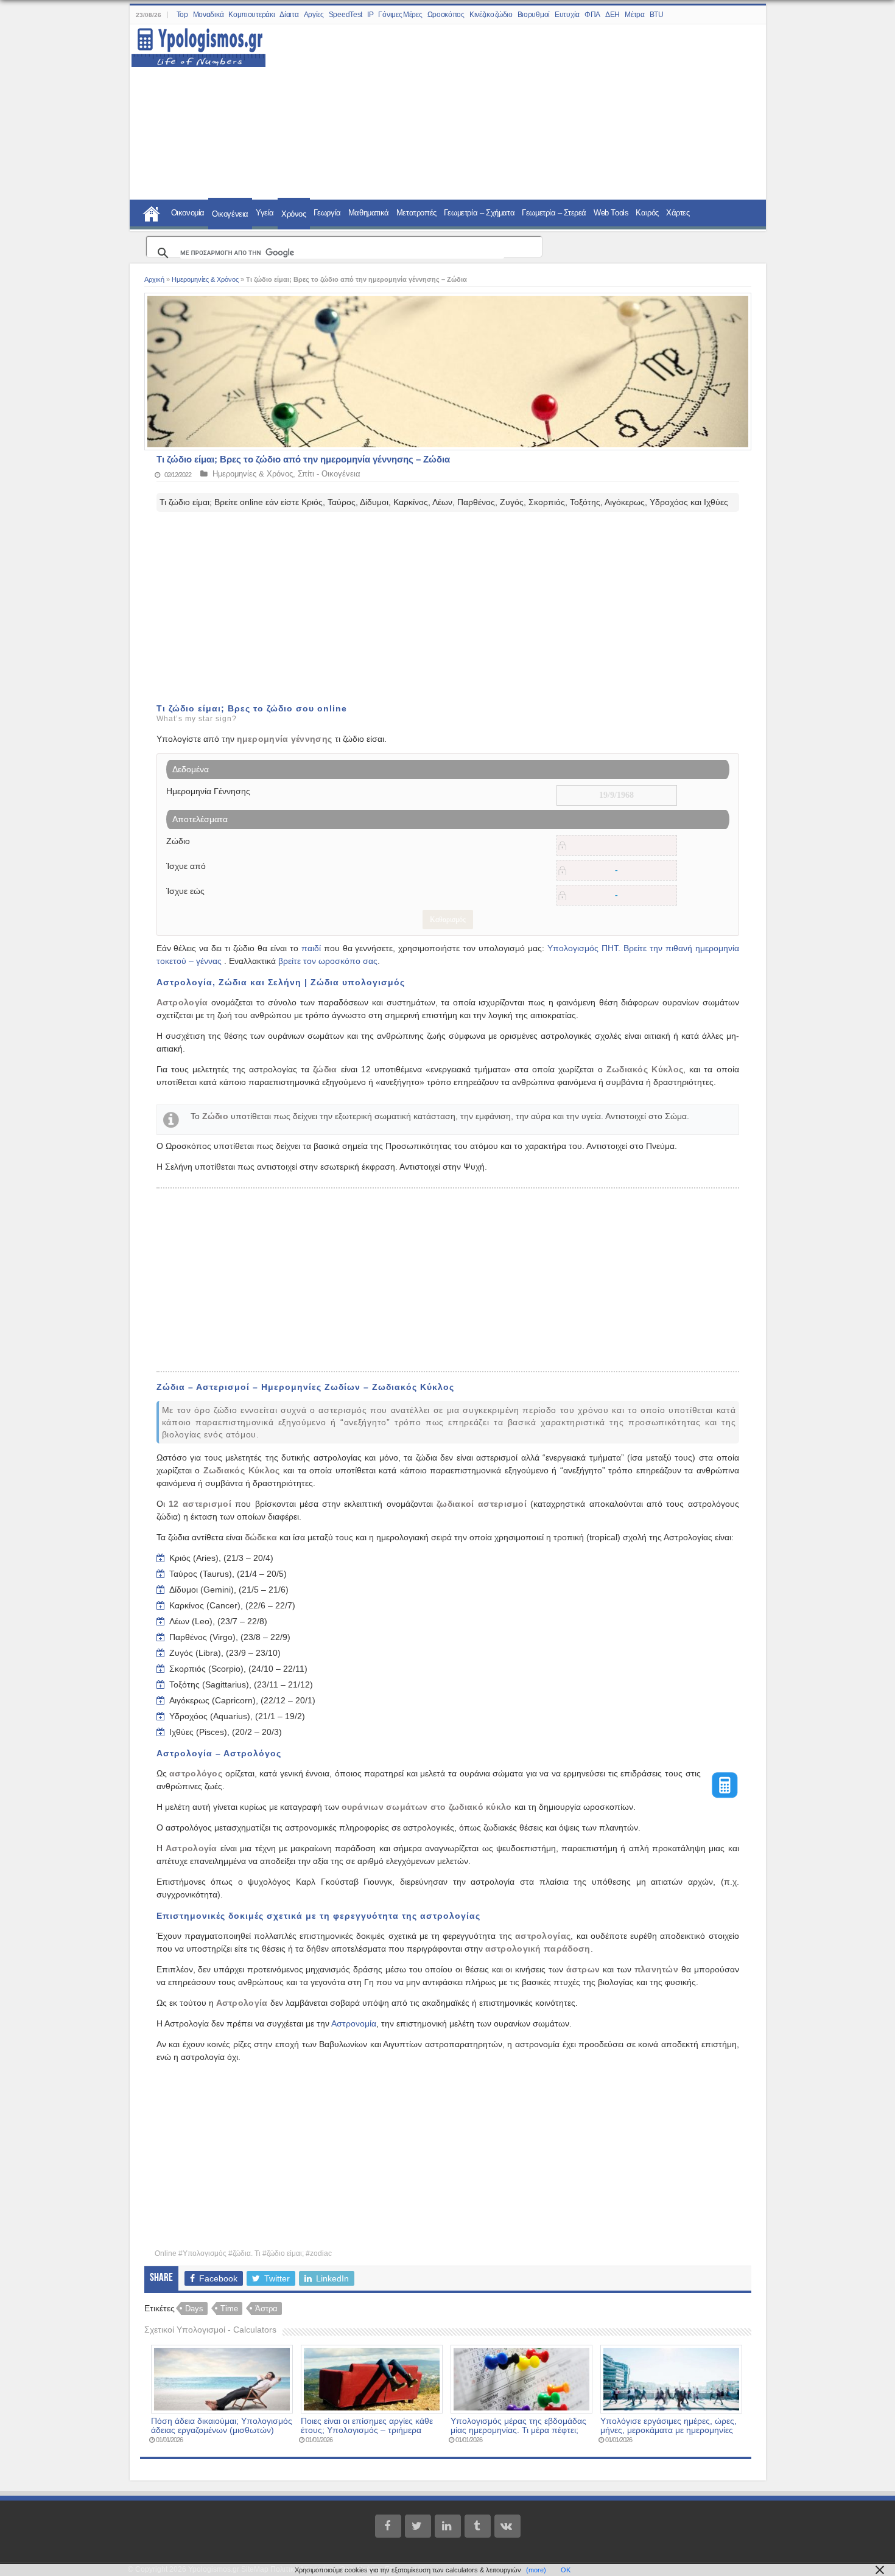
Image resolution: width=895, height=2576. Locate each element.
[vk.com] (507, 2526)
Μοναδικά (209, 15)
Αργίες (314, 15)
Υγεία (265, 213)
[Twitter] (418, 2526)
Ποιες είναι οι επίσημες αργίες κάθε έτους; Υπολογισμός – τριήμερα (367, 2426)
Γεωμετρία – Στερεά (554, 213)
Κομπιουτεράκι (251, 15)
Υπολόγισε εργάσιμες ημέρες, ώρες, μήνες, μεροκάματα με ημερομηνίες (669, 2426)
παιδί (311, 948)
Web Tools (611, 213)
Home (152, 212)
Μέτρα (635, 15)
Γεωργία (327, 213)
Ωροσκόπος (446, 15)
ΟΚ (566, 2570)
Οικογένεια (230, 214)
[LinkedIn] (448, 2526)
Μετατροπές (416, 213)
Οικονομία (188, 213)
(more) (536, 2570)
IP (370, 15)
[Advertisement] (508, 113)
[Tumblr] (478, 2526)
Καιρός (647, 213)
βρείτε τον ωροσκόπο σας (328, 961)
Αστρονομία (354, 2023)
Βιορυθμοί (534, 15)
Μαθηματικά (369, 213)
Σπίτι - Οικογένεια (329, 474)
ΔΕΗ (612, 15)
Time (229, 2309)
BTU (657, 15)
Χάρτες (678, 213)
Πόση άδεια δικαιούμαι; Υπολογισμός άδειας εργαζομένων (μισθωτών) (222, 2426)
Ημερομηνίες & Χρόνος (205, 279)
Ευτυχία (567, 15)
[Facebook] (388, 2526)
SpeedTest (346, 15)
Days (194, 2309)
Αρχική (154, 279)
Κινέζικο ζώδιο (491, 15)
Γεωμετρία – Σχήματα (479, 213)
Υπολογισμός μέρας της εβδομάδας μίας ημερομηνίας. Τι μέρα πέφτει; (518, 2426)
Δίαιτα (289, 15)
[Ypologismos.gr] (198, 44)
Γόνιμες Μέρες (400, 15)
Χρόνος (294, 214)
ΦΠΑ (592, 15)
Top (182, 15)
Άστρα (266, 2309)
